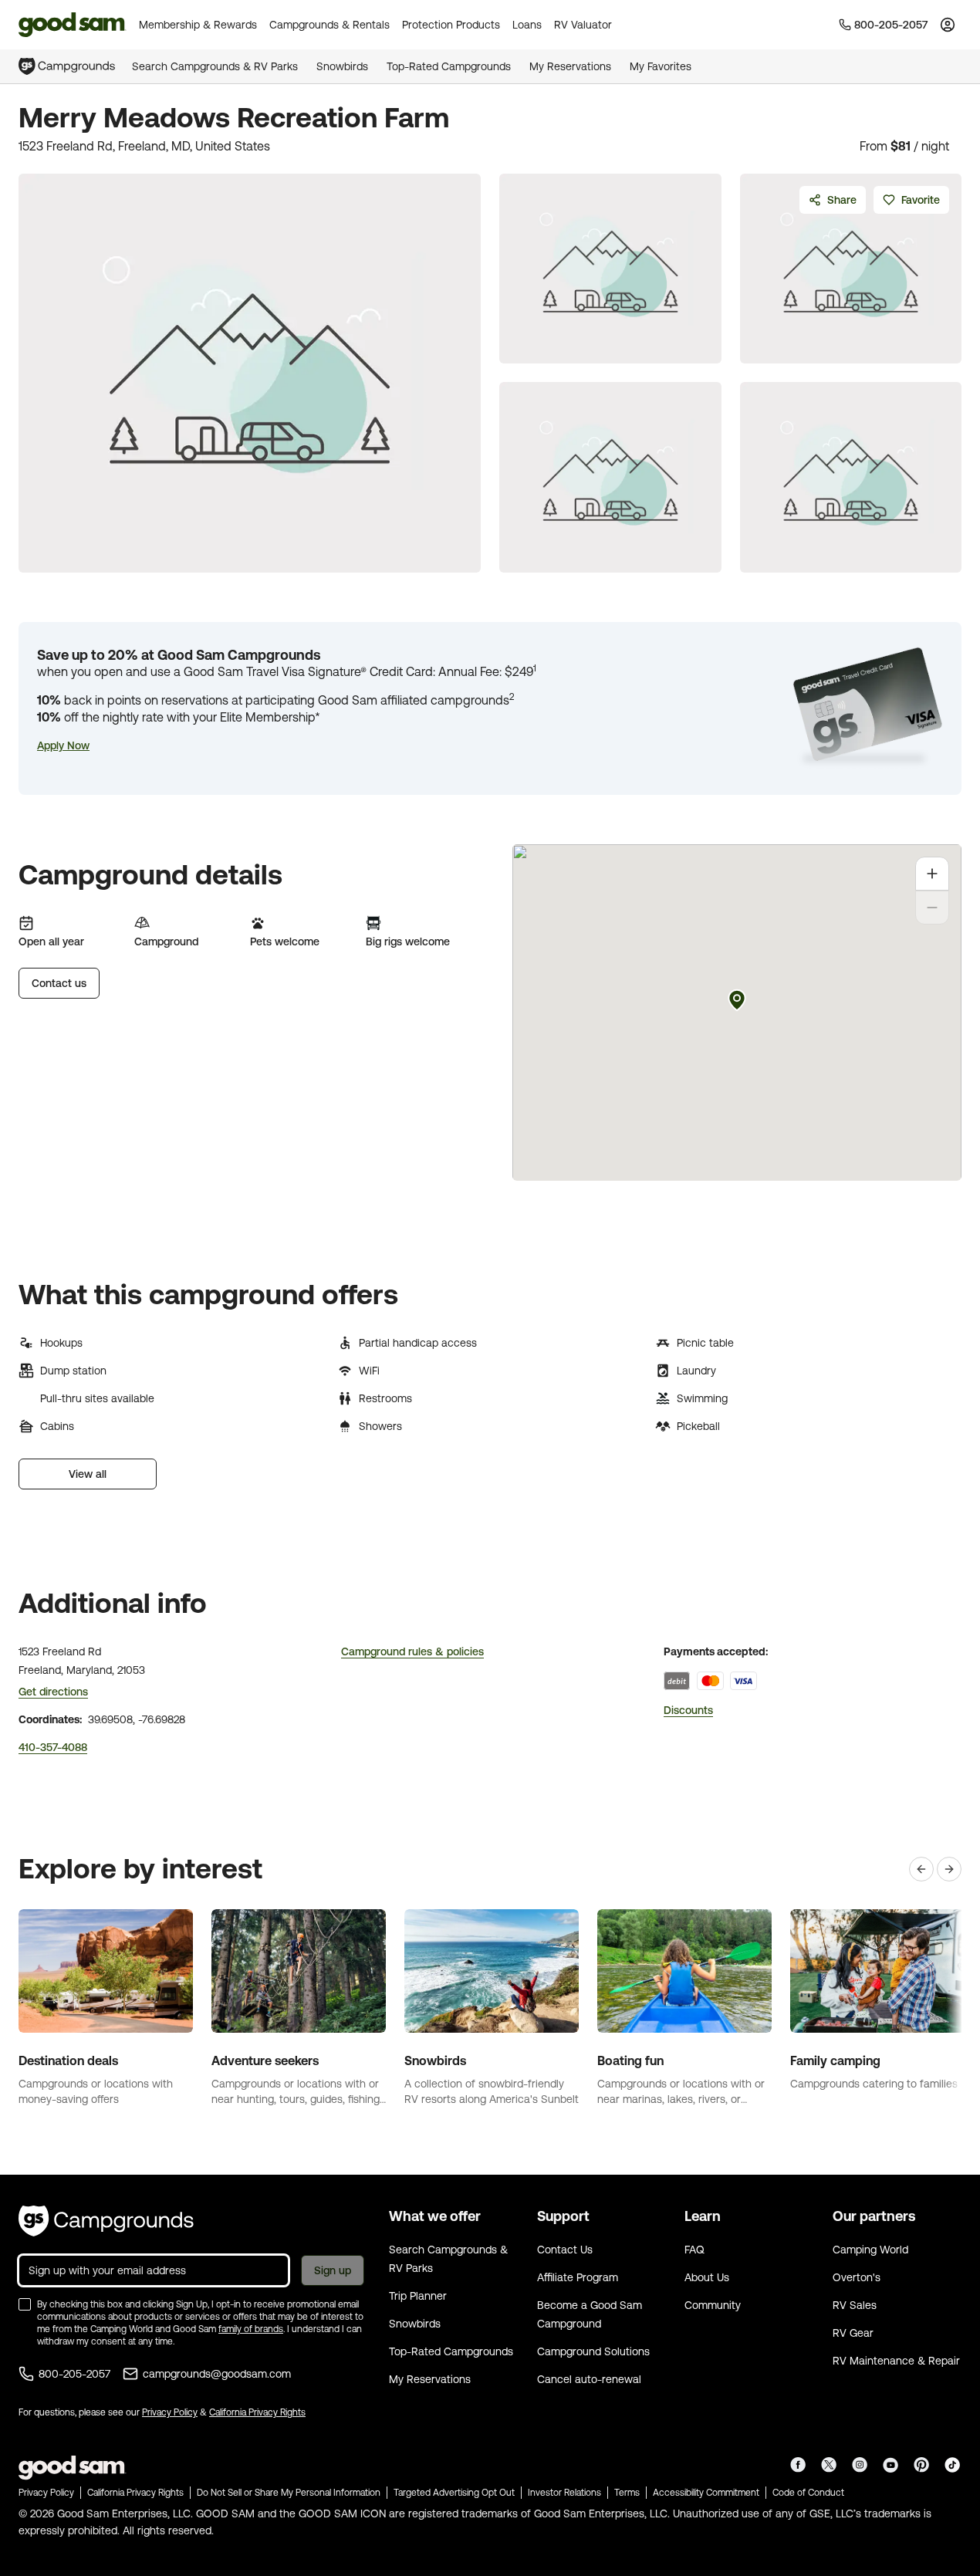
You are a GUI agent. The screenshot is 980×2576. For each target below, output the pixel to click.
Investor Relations (564, 2493)
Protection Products (451, 25)
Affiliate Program (578, 2277)
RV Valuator (583, 25)
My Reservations (570, 66)
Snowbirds (342, 66)
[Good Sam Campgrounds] (106, 2221)
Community (713, 2305)
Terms (627, 2493)
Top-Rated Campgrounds (449, 66)
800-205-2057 (74, 2374)
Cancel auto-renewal (589, 2379)
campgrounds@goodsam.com (217, 2374)
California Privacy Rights (257, 2412)
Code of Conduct (808, 2493)
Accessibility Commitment (706, 2493)
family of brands (251, 2329)
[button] (63, 745)
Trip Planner (418, 2296)
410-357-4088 (53, 1747)
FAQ (694, 2250)
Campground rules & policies (412, 1651)
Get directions (53, 1692)
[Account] (948, 25)
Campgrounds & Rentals (329, 25)
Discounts (688, 1710)
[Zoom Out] (932, 908)
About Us (707, 2277)
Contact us (59, 983)
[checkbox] (25, 2304)
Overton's (857, 2277)
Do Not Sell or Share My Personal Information (289, 2493)
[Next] (949, 1869)
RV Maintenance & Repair (896, 2361)
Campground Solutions (593, 2351)
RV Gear (853, 2333)
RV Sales (855, 2305)
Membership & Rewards (198, 25)
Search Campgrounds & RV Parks (215, 66)
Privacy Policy (170, 2412)
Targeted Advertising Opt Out (454, 2493)
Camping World (870, 2250)
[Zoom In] (932, 874)
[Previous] (921, 1869)
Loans (527, 25)
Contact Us (565, 2250)
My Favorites (661, 66)
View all (88, 1474)
